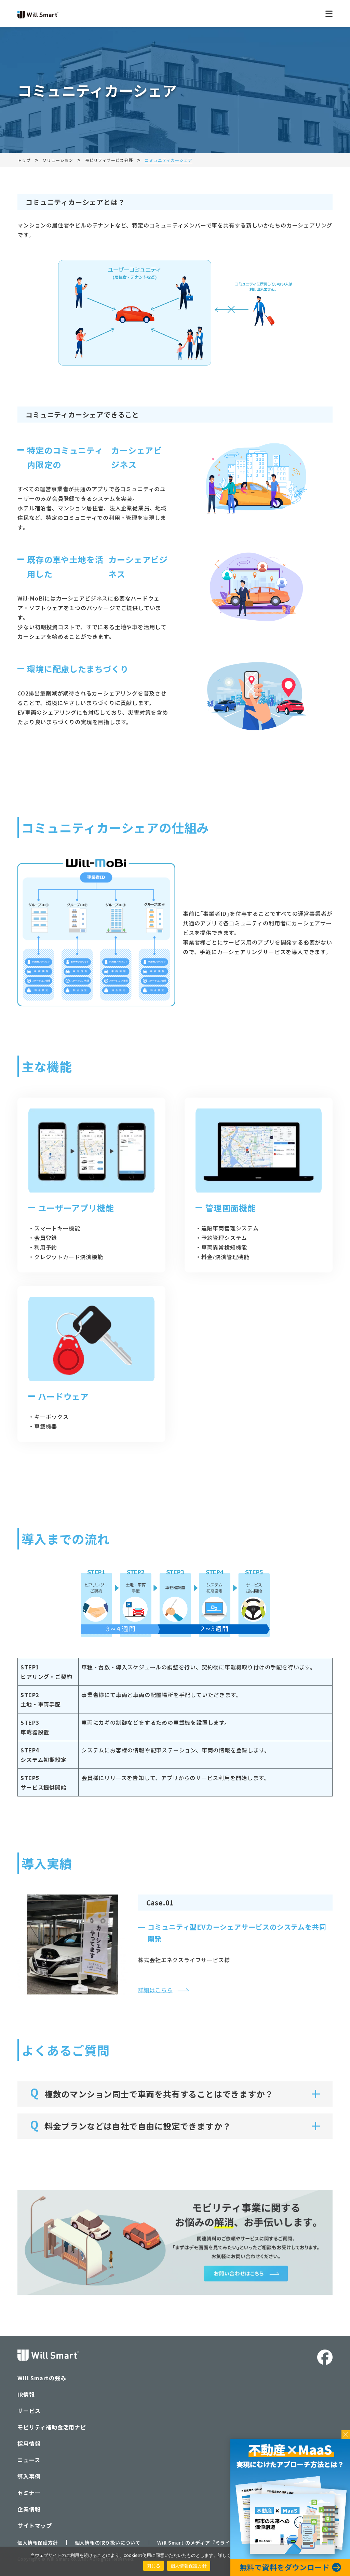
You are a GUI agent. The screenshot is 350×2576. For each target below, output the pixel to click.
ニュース (29, 2460)
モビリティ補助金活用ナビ (52, 2427)
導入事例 (29, 2476)
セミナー (29, 2493)
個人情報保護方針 (38, 2543)
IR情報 (26, 2394)
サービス (29, 2411)
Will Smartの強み (42, 2378)
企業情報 (29, 2509)
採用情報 (29, 2443)
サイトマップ (35, 2525)
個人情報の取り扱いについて (108, 2543)
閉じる (153, 2566)
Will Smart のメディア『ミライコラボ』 (204, 2543)
